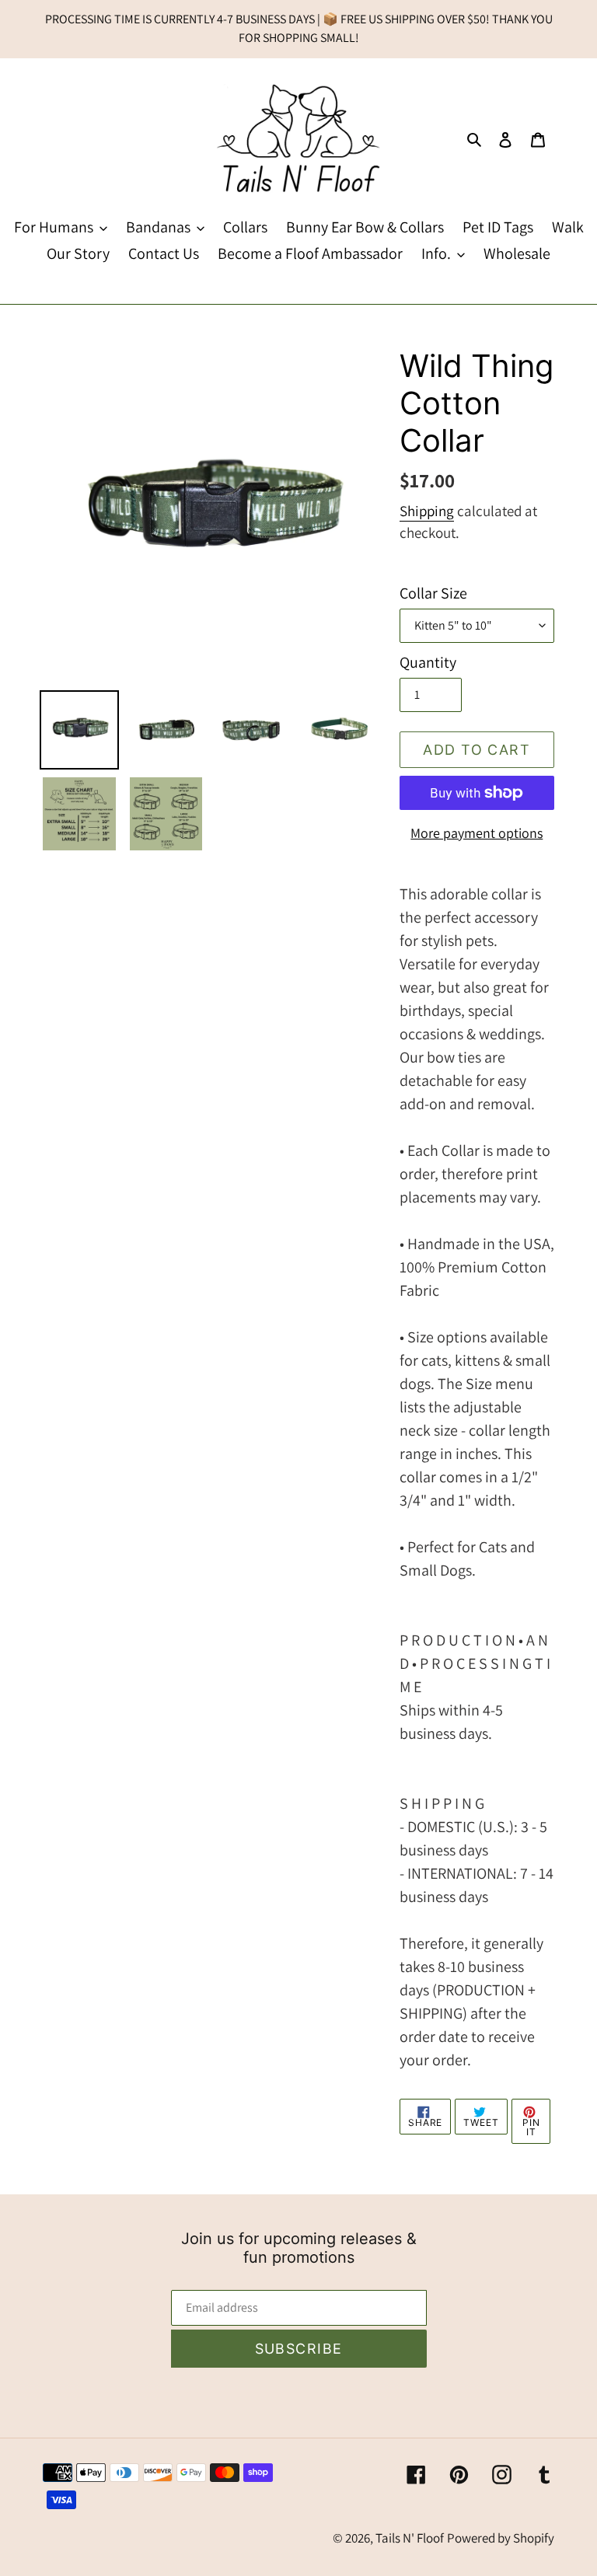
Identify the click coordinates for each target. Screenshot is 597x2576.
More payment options (477, 833)
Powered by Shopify (501, 2538)
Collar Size (433, 593)
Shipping (427, 511)
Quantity (428, 662)
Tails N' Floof (410, 2538)
